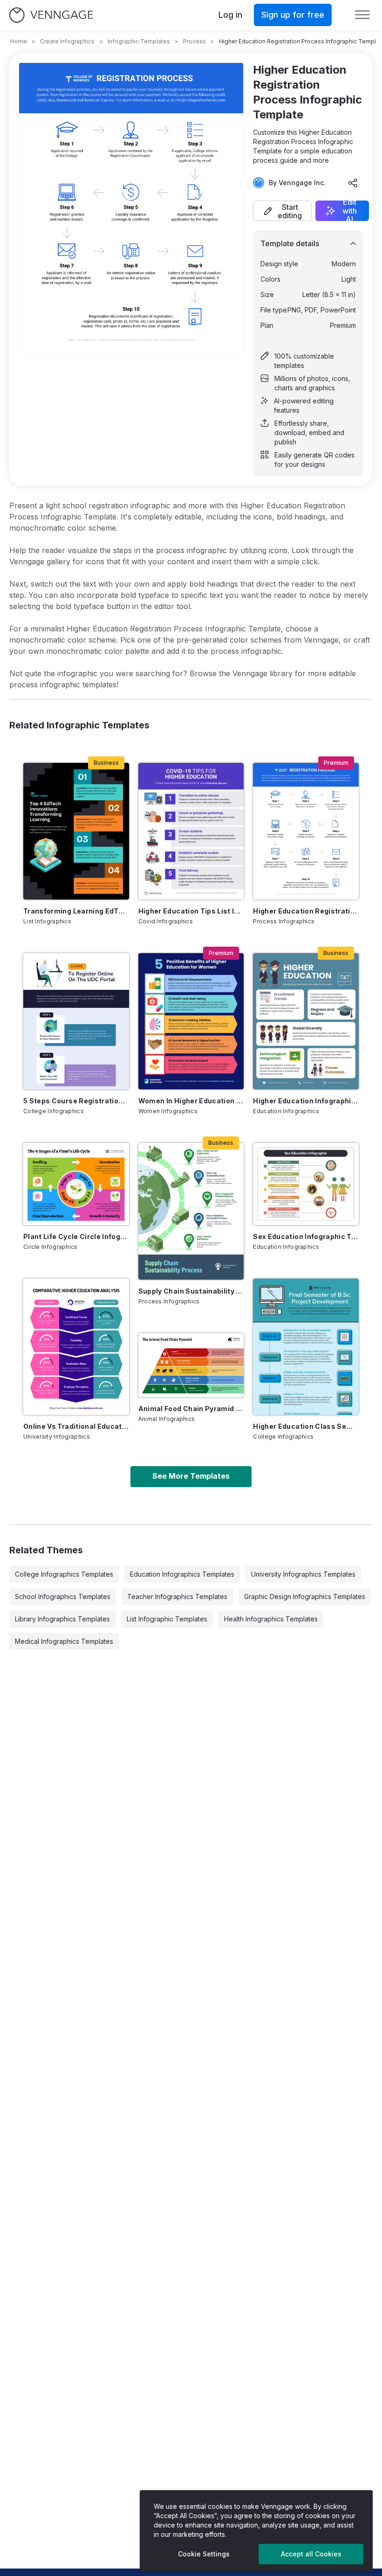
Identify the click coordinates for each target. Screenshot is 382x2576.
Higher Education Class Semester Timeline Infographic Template (306, 1426)
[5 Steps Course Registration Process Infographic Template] (76, 1021)
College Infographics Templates (64, 1574)
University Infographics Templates (303, 1574)
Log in (230, 15)
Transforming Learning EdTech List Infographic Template (76, 911)
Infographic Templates (139, 41)
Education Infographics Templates (182, 1574)
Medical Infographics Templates (64, 1641)
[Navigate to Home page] (51, 15)
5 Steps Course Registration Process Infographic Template (76, 1101)
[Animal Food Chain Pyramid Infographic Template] (191, 1365)
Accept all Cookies (311, 2554)
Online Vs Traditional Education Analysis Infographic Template (76, 1426)
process (194, 41)
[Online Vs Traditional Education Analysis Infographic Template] (76, 1347)
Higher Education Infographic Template (306, 1101)
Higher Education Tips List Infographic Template (191, 911)
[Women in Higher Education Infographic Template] (191, 1021)
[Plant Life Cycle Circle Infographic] (76, 1184)
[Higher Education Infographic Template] (306, 1021)
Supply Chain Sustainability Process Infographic (191, 1291)
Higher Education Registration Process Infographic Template (306, 911)
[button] (282, 211)
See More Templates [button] (191, 1476)
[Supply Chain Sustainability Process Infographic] (191, 1211)
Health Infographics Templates (271, 1619)
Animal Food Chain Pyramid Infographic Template (191, 1409)
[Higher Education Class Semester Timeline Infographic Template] (306, 1347)
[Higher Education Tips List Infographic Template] (191, 831)
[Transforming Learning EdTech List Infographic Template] (76, 831)
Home (19, 41)
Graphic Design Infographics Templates (305, 1596)
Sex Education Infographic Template (306, 1236)
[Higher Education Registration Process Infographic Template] (306, 831)
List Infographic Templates (167, 1619)
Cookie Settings (204, 2554)
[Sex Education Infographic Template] (306, 1184)
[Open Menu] (362, 15)
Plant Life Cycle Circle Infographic (76, 1236)
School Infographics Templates (63, 1596)
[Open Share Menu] (353, 183)
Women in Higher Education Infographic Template (191, 1101)
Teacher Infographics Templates (177, 1596)
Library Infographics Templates (62, 1619)
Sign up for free (293, 15)
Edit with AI (350, 211)
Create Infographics (67, 41)
